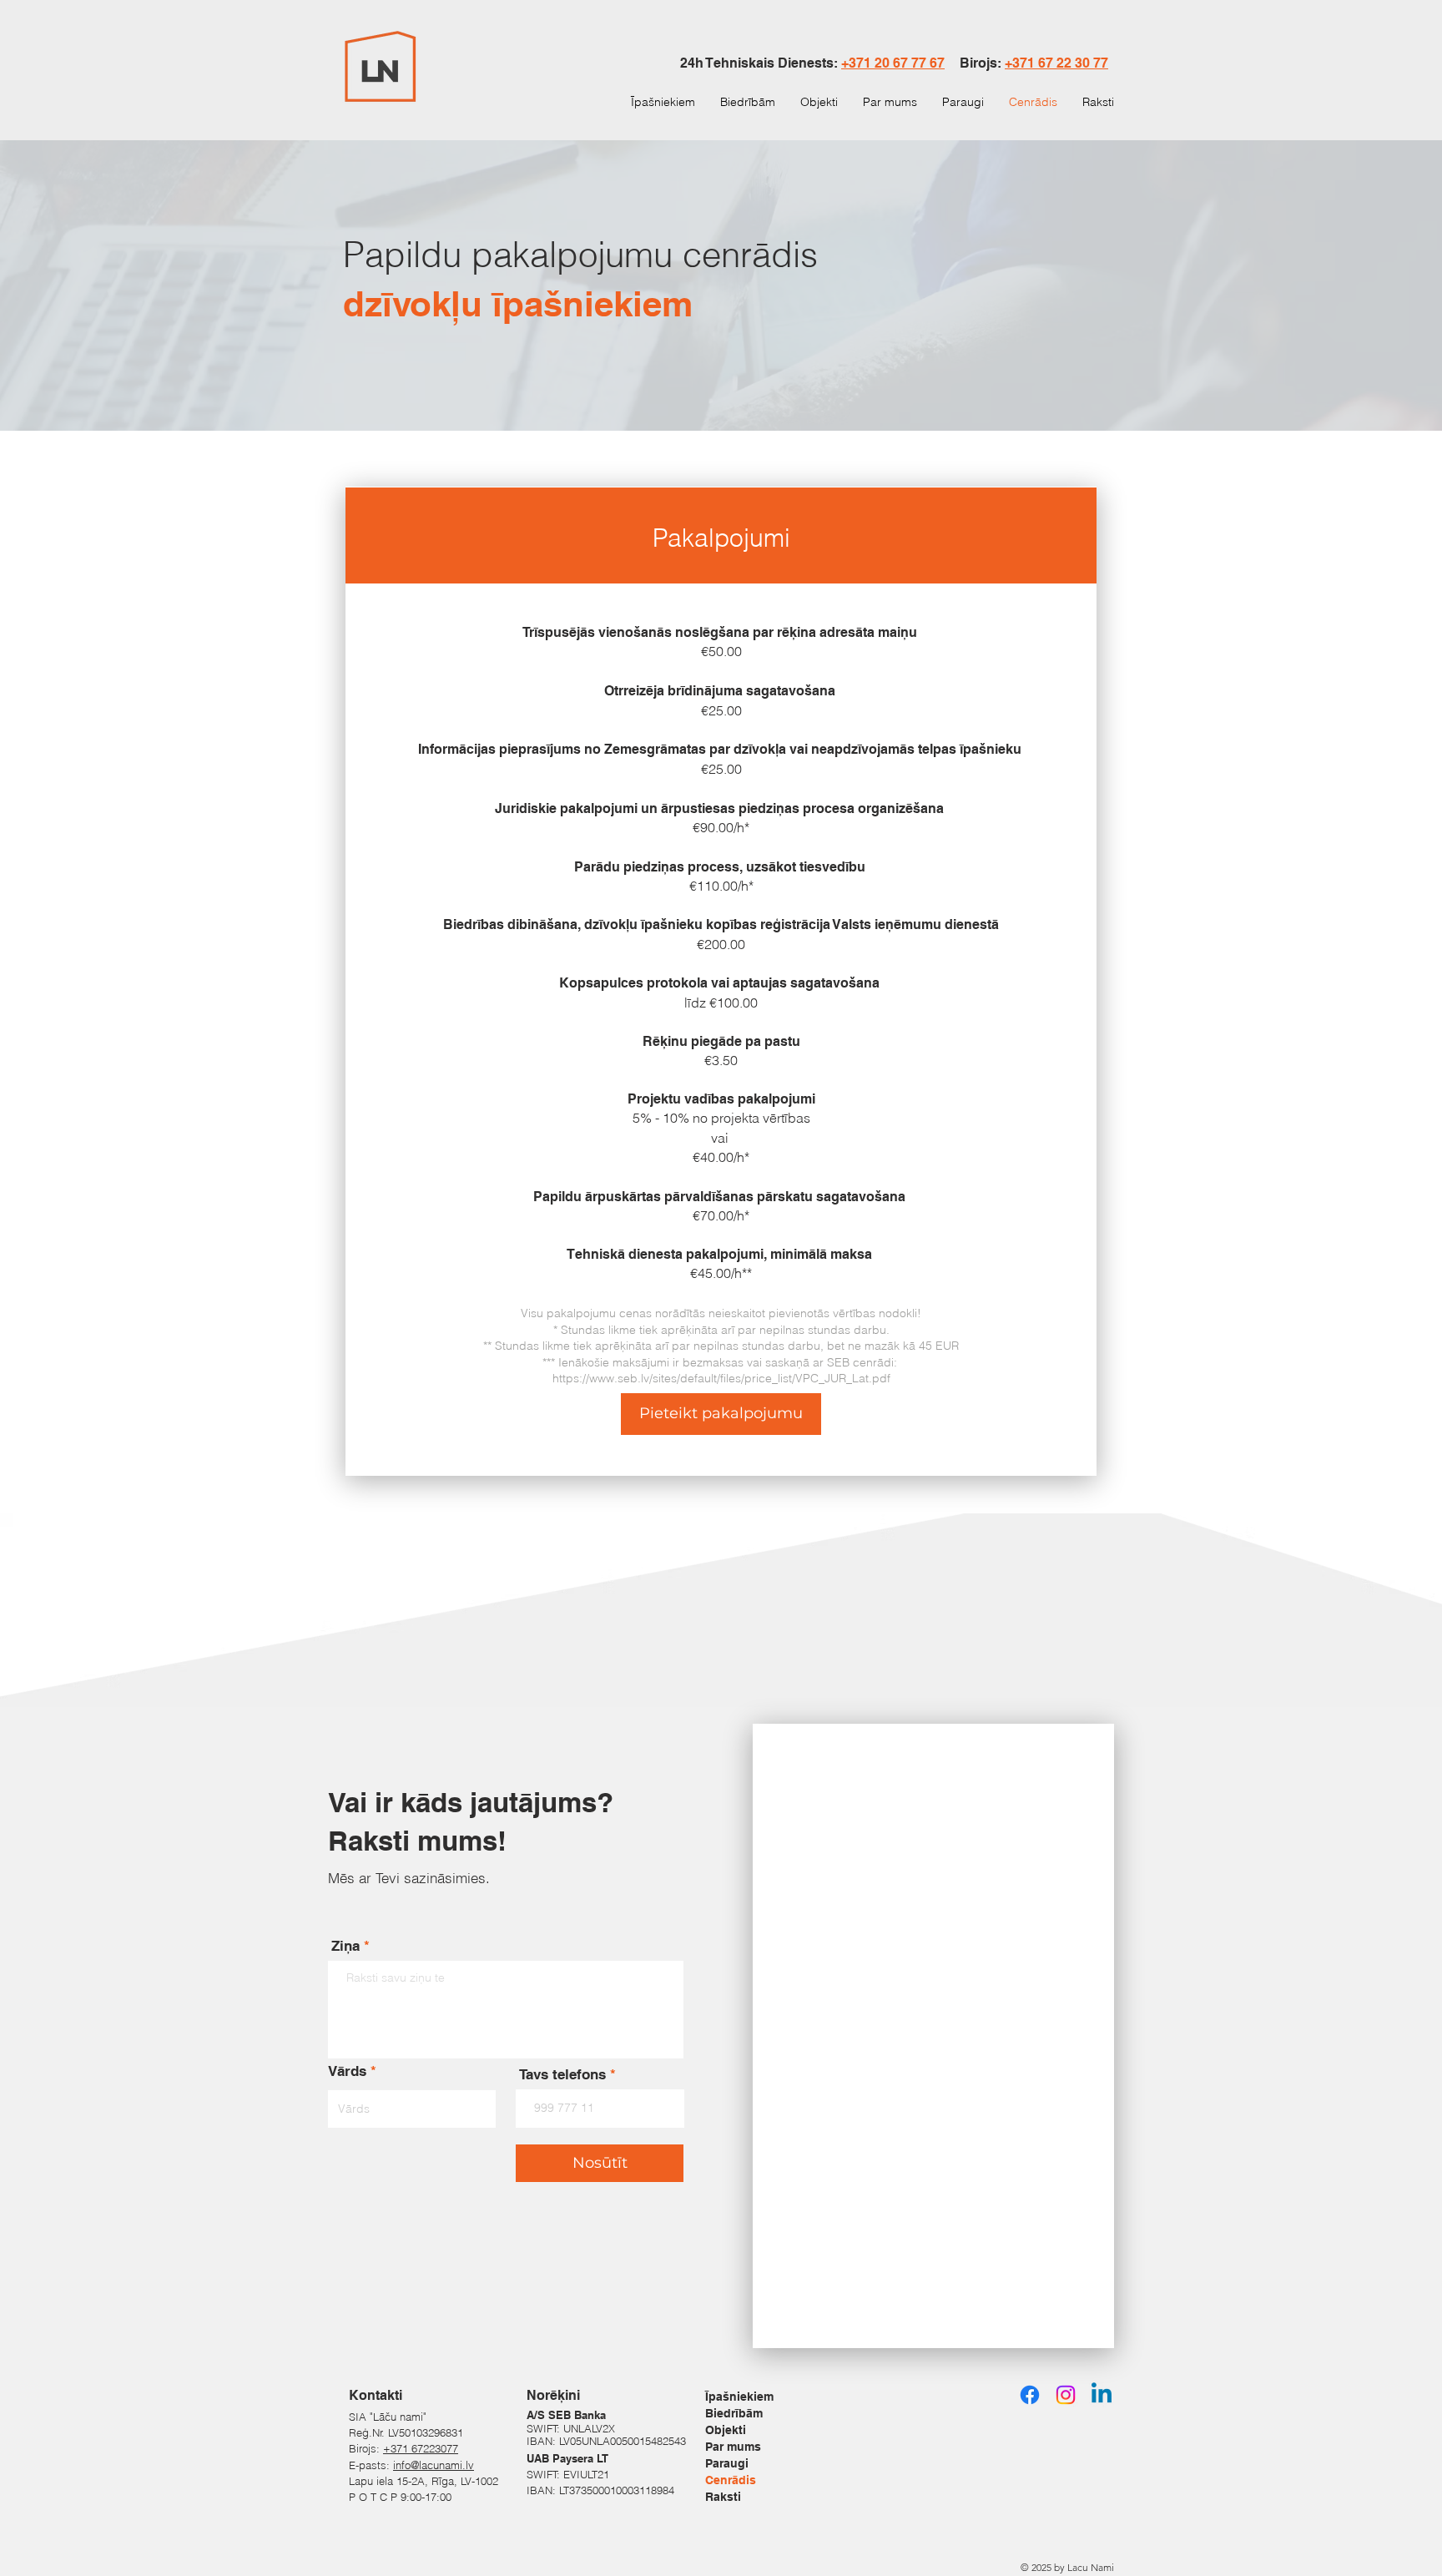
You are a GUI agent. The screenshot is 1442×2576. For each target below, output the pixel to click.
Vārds (347, 2071)
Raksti (723, 2497)
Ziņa (345, 1946)
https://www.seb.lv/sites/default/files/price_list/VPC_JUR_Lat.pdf (721, 1378)
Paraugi (727, 2463)
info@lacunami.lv (434, 2465)
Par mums (733, 2447)
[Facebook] (1030, 2395)
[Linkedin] (1102, 2395)
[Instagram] (1066, 2395)
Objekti (726, 2430)
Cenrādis (731, 2480)
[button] (721, 1414)
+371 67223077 (421, 2448)
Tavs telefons (562, 2075)
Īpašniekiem (739, 2397)
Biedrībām (734, 2413)
